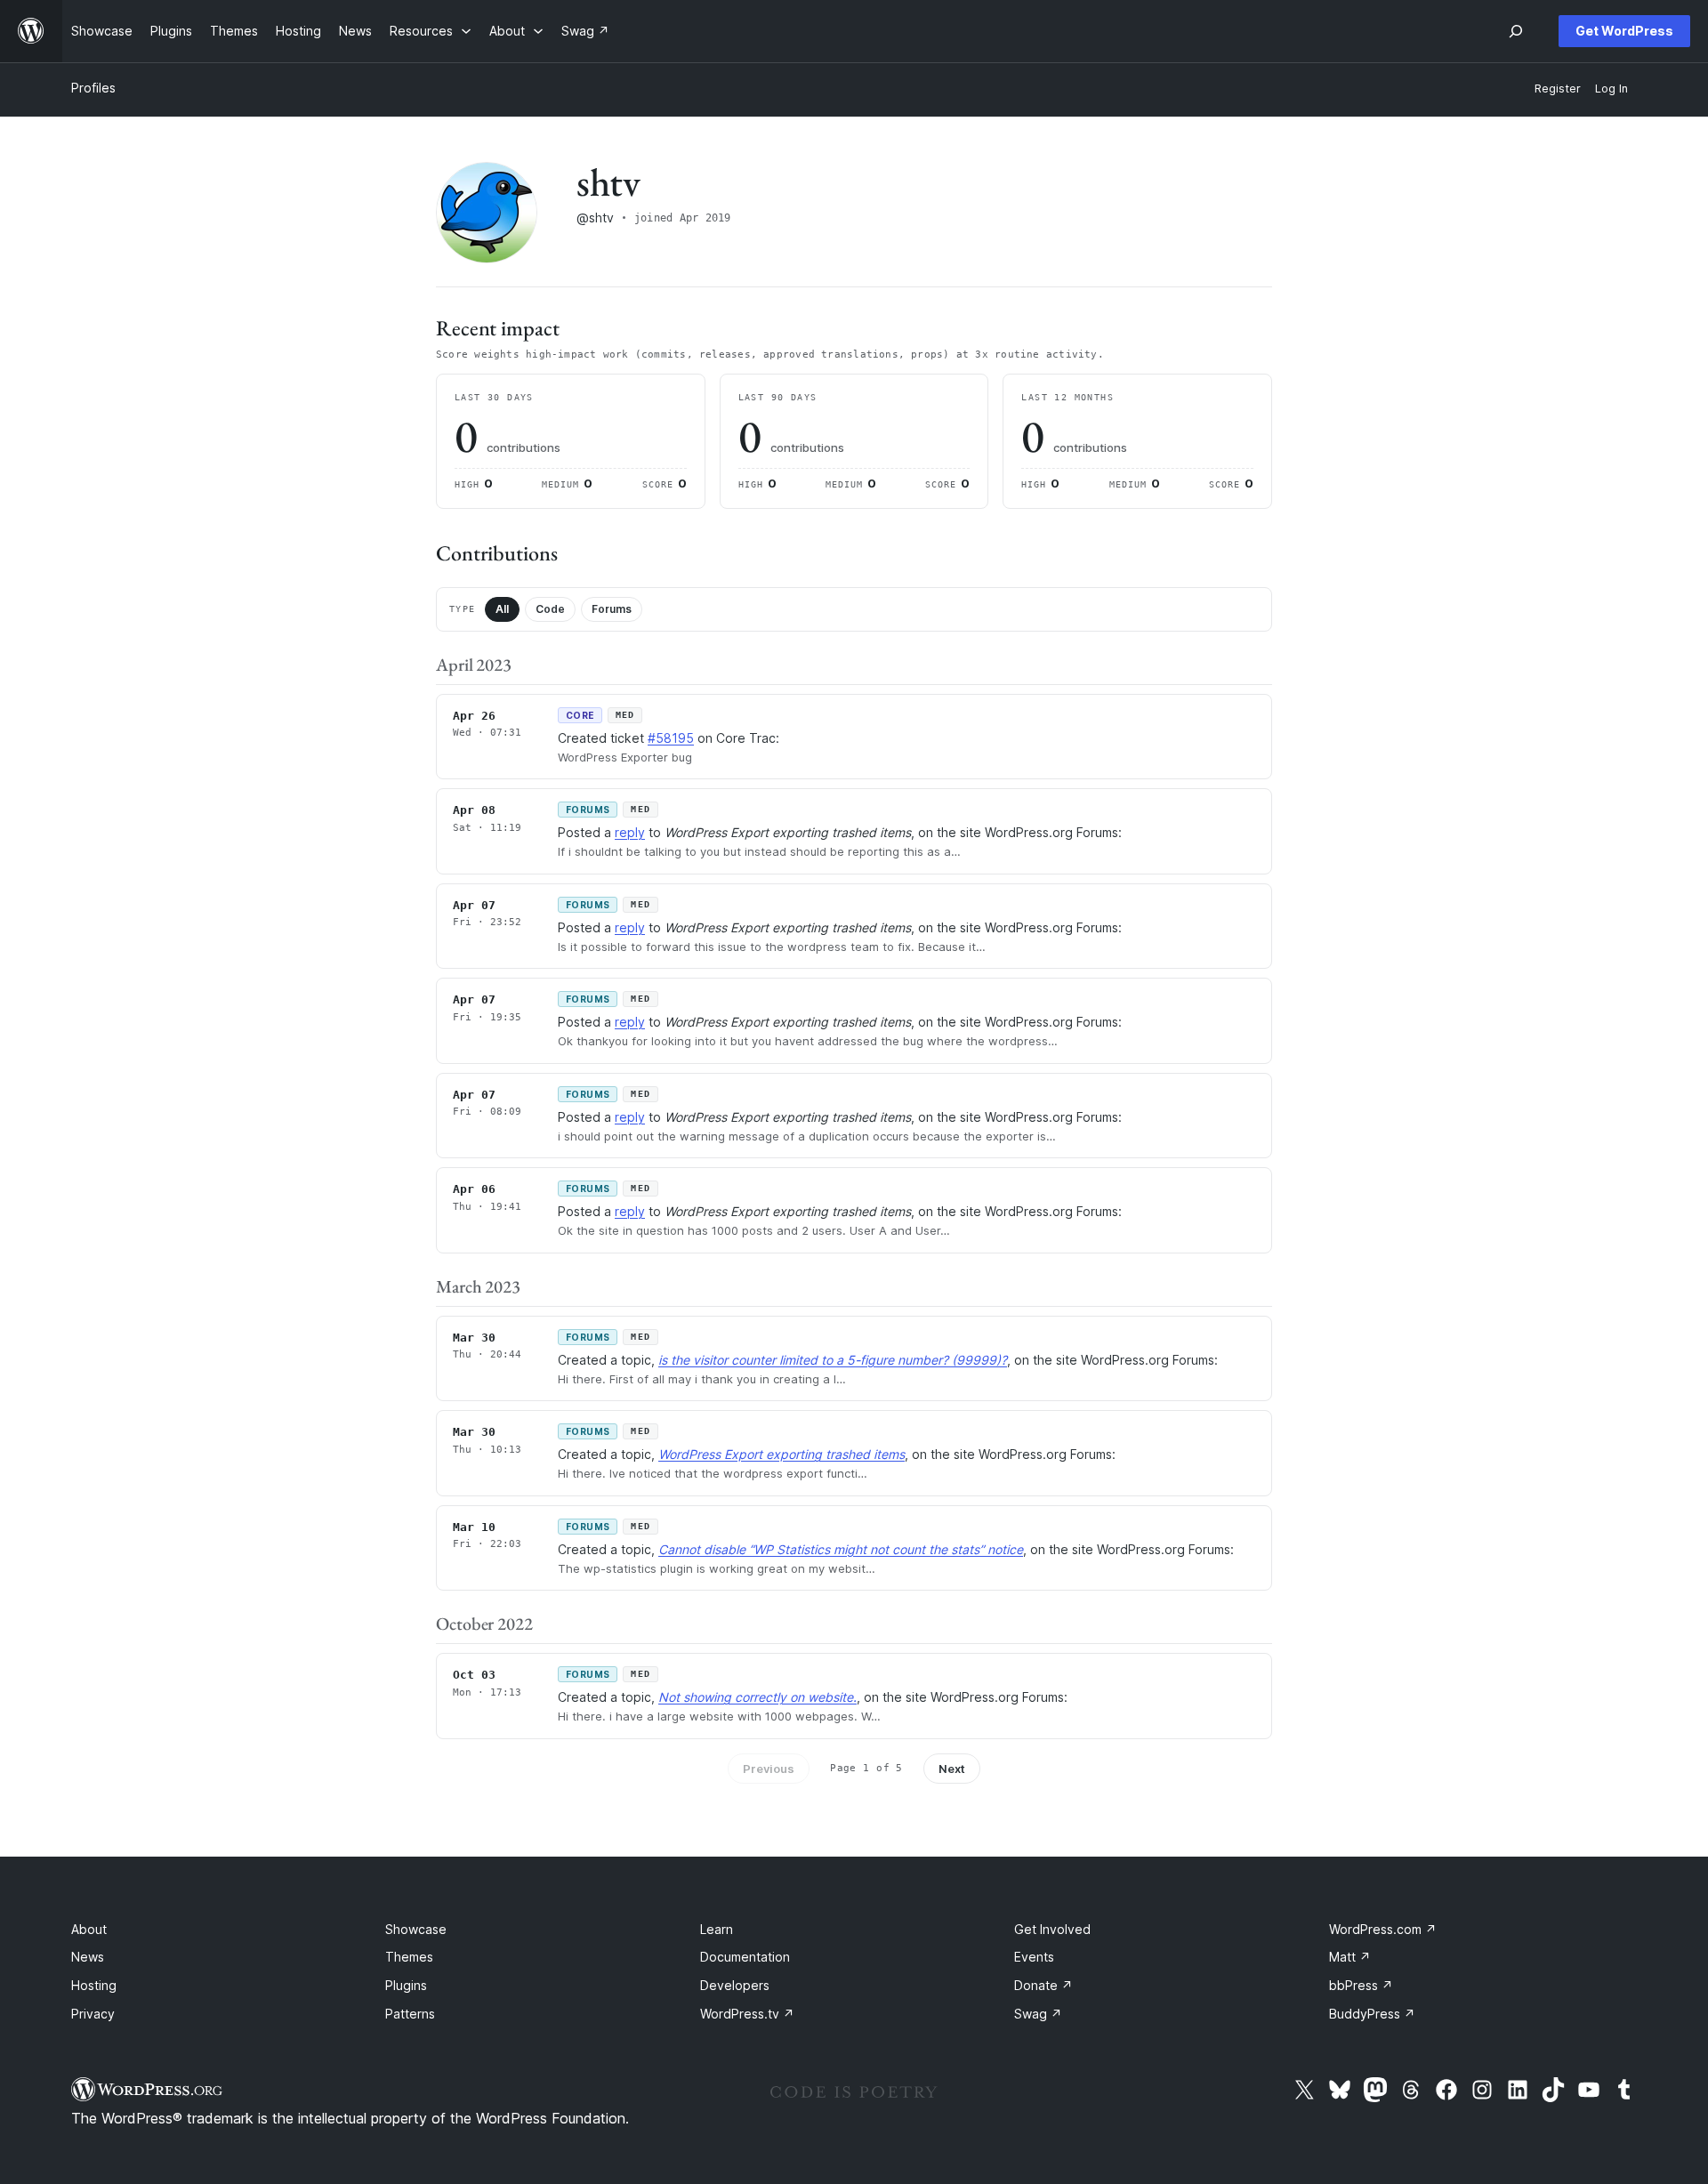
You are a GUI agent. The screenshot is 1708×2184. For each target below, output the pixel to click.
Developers (735, 1985)
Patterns (410, 2014)
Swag (1038, 2014)
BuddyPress (1372, 2014)
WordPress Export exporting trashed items (781, 1454)
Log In (1611, 89)
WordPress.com (1383, 1929)
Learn (717, 1929)
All (502, 609)
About (89, 1929)
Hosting (94, 1985)
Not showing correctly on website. (757, 1697)
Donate (1043, 1985)
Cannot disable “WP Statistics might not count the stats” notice (841, 1549)
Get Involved (1052, 1929)
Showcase (416, 1929)
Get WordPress (1624, 31)
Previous (769, 1769)
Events (1034, 1957)
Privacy (93, 2014)
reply (630, 832)
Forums (612, 609)
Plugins (406, 1985)
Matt (1350, 1957)
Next (952, 1769)
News (88, 1957)
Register (1558, 89)
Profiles (93, 88)
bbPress (1361, 1985)
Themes (409, 1957)
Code (550, 609)
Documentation (745, 1957)
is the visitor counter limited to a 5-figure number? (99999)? (833, 1360)
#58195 (671, 738)
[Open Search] (1516, 31)
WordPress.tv (747, 2014)
